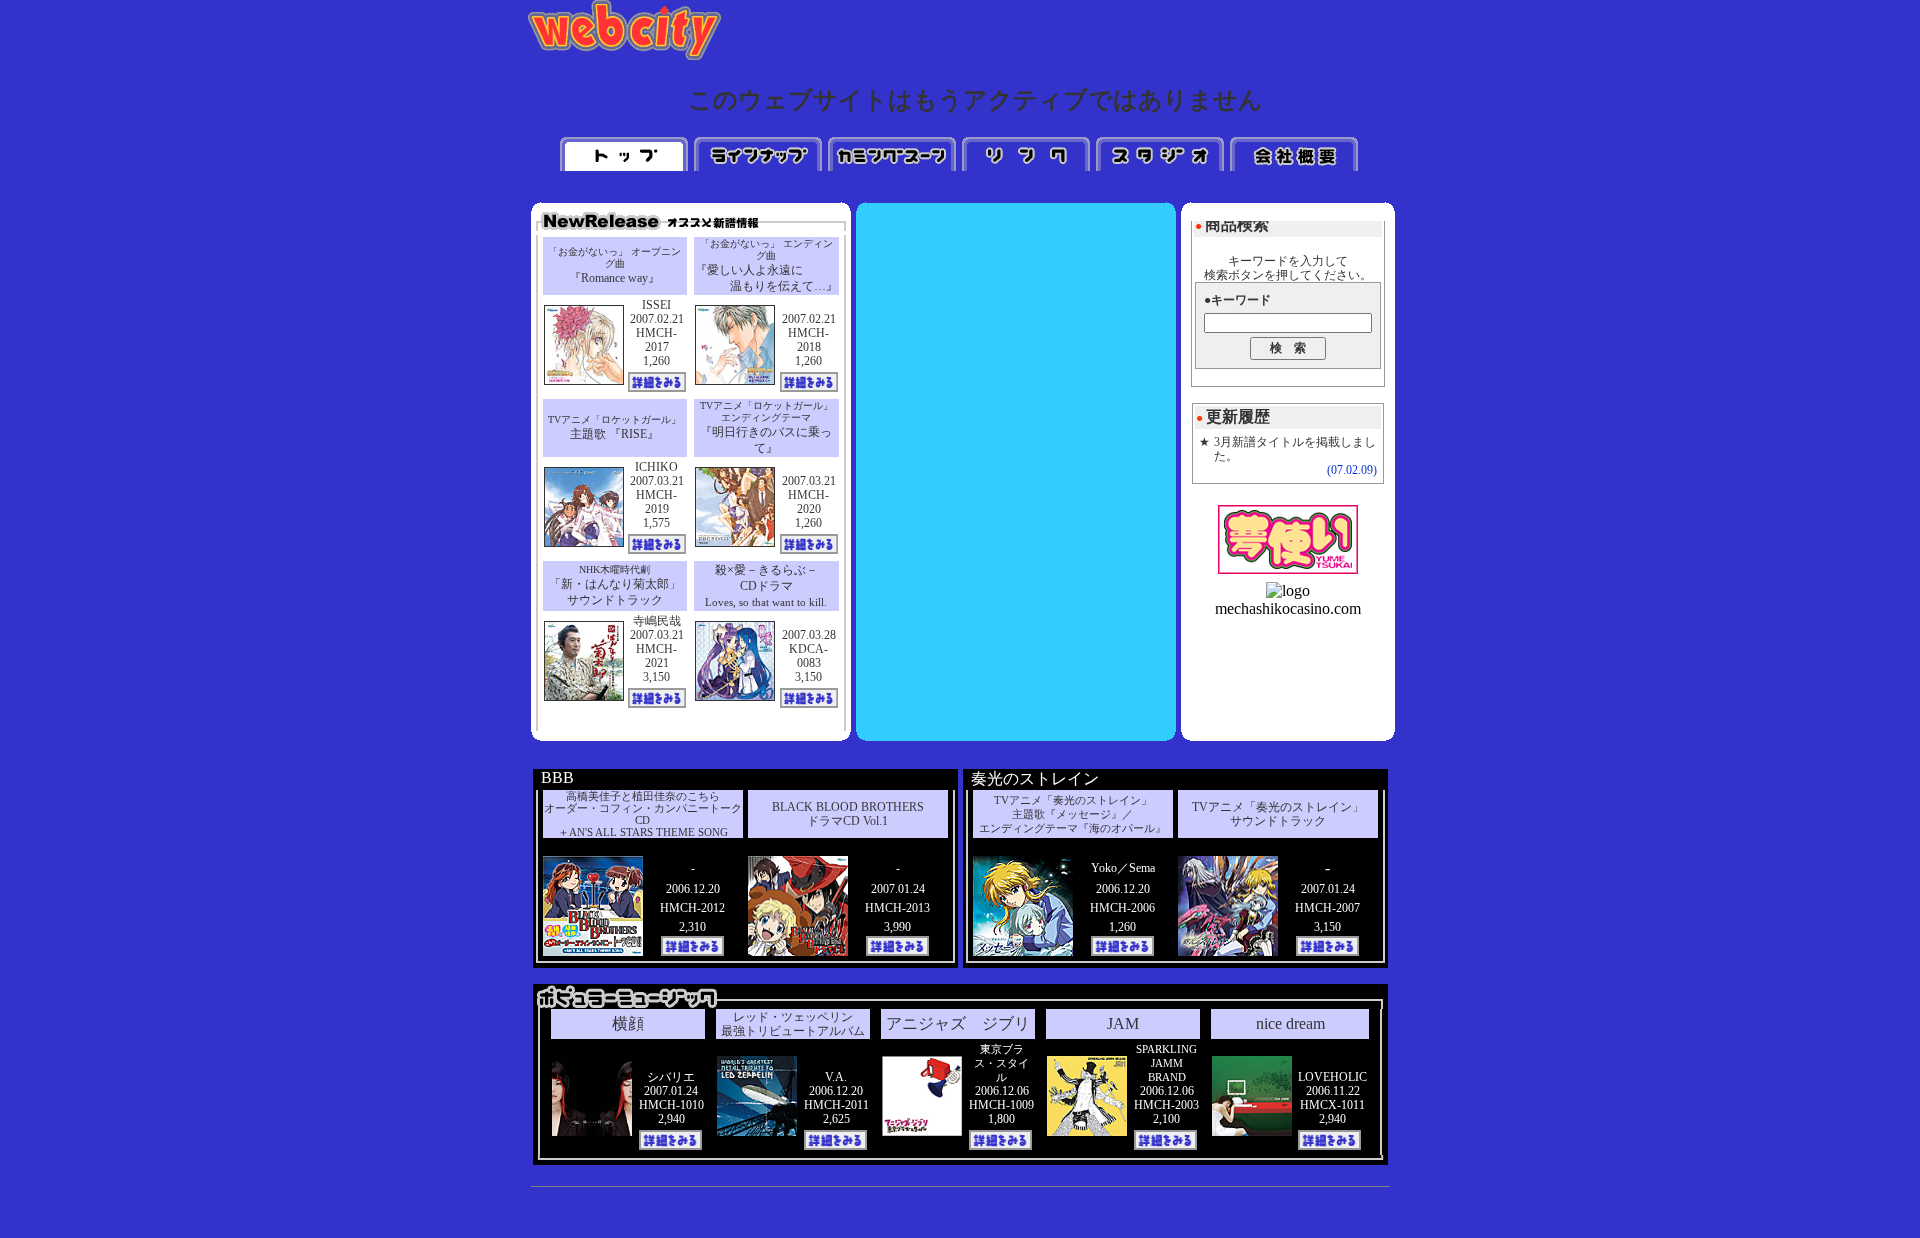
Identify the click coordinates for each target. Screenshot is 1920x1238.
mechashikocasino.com (1288, 608)
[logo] (1288, 590)
